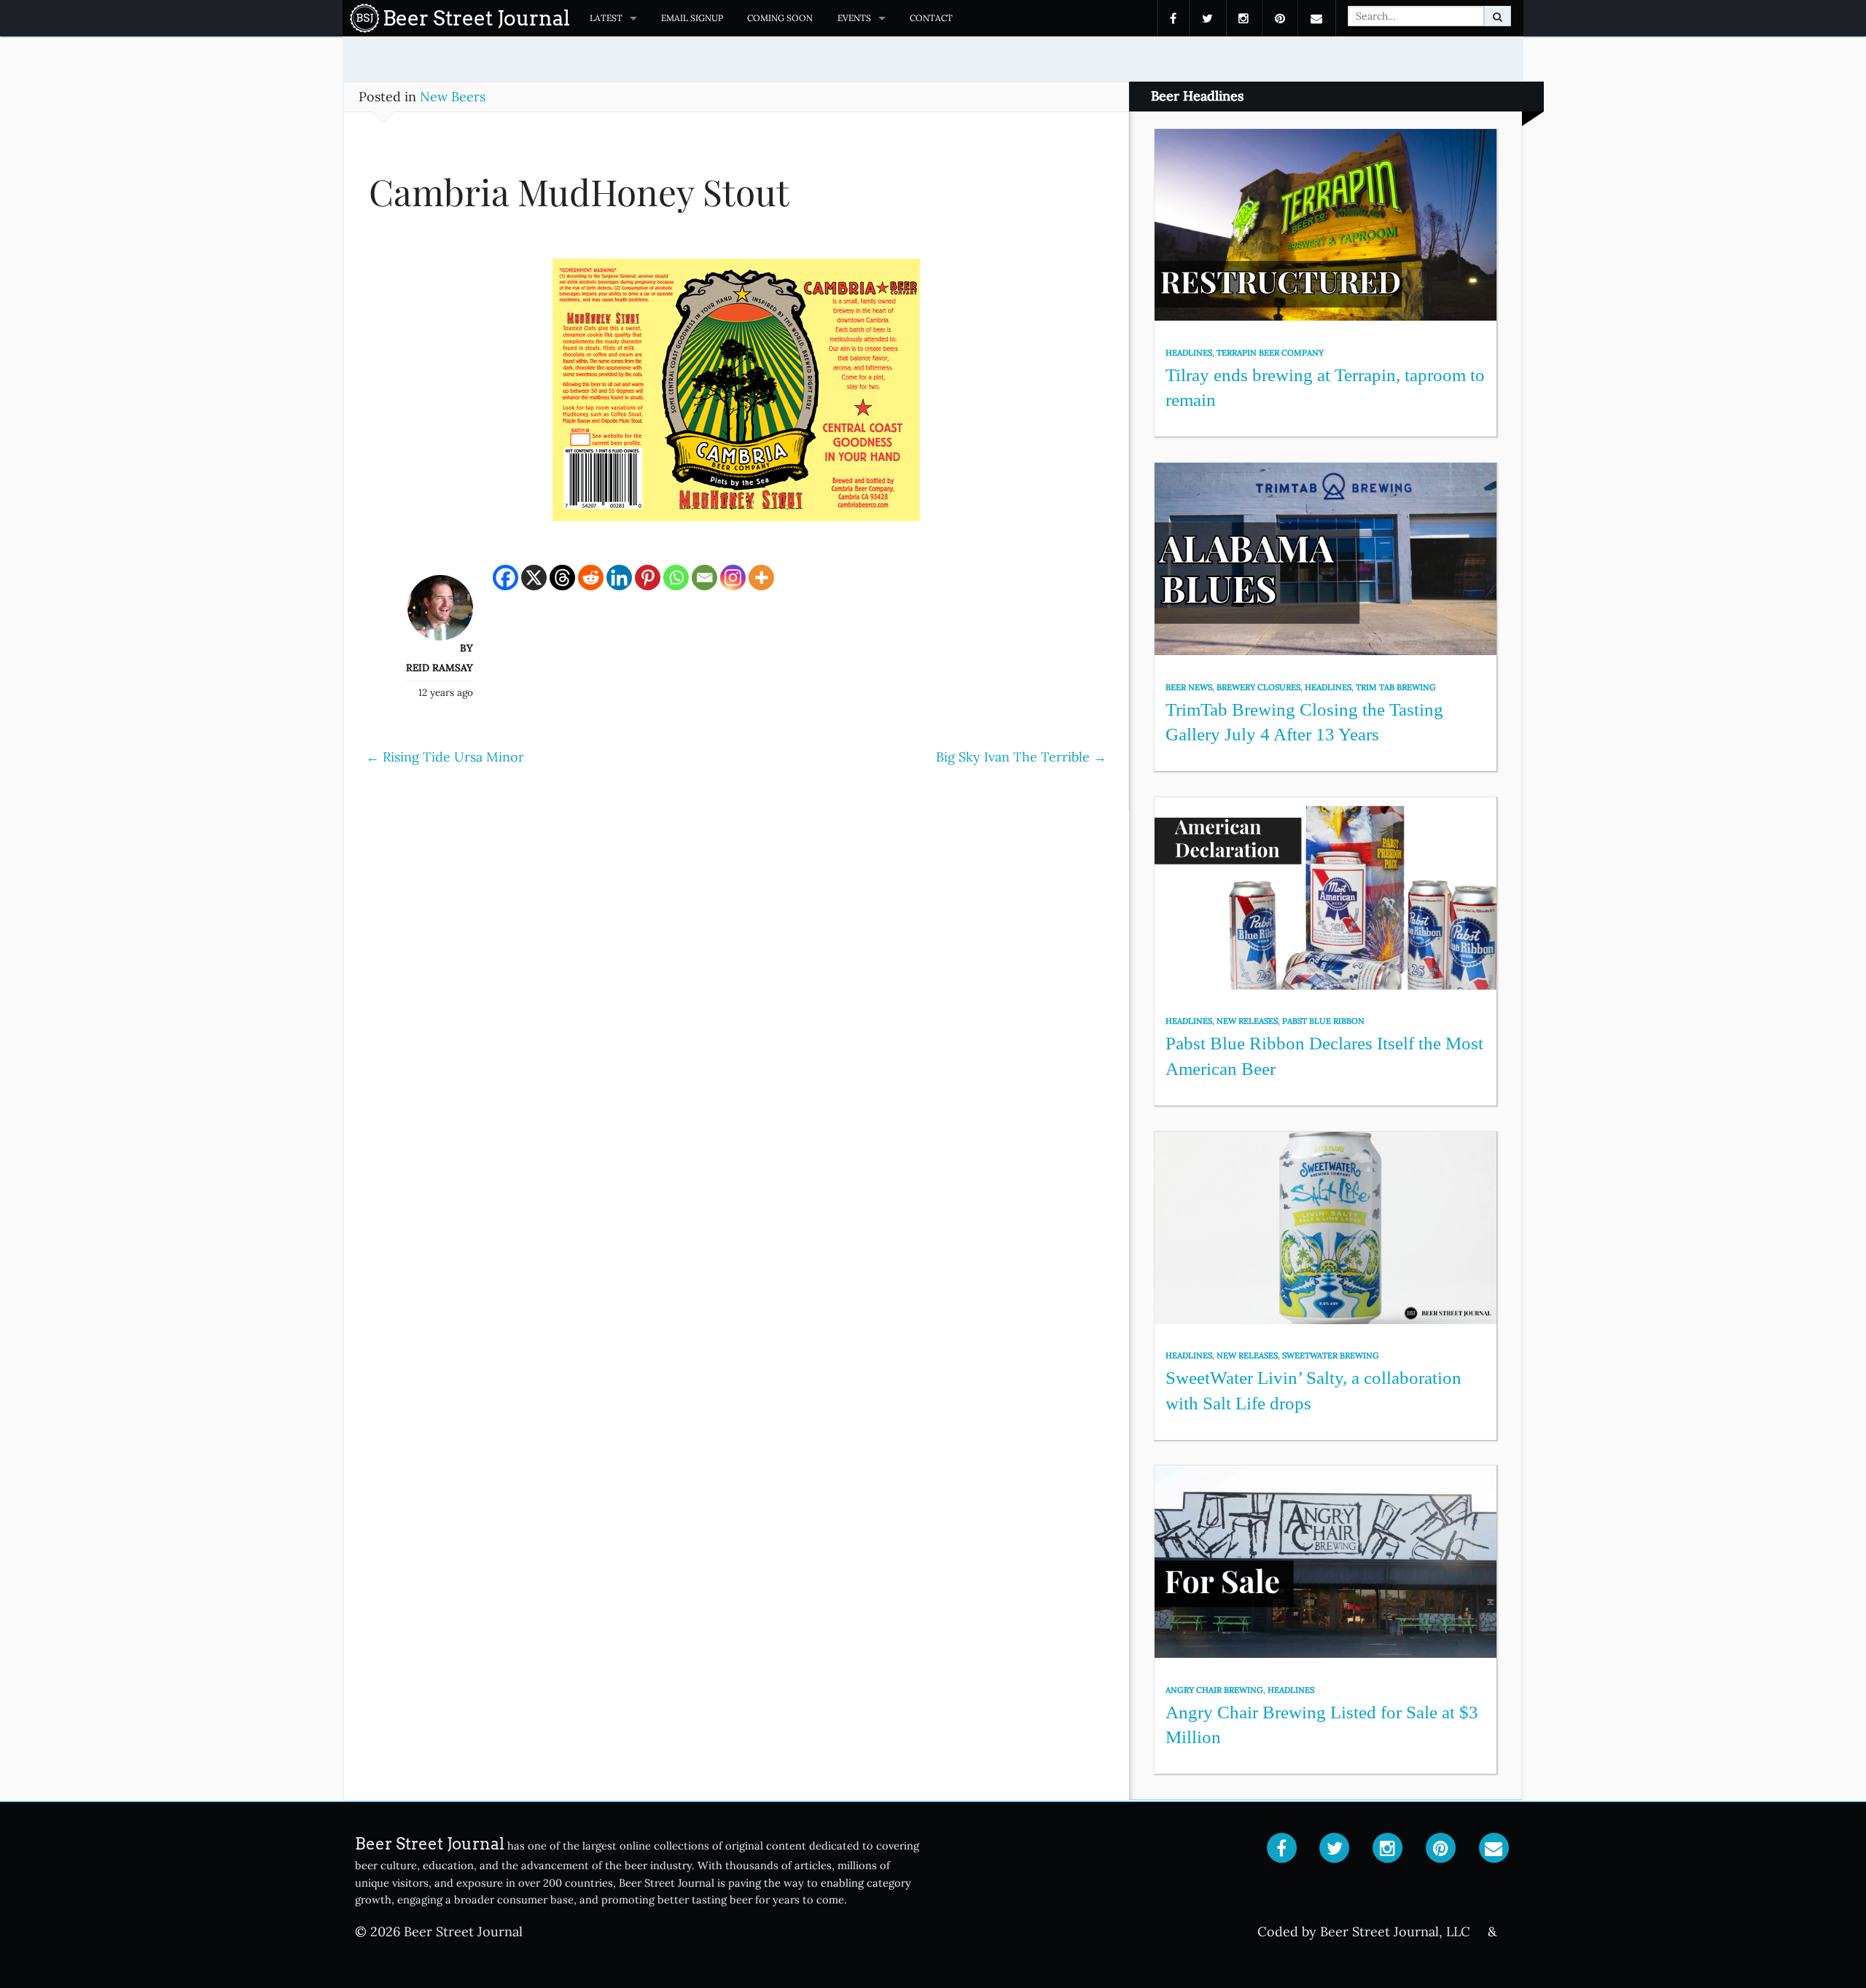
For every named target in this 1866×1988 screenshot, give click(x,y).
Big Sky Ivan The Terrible (1021, 757)
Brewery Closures (1258, 687)
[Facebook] (505, 578)
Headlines (1189, 353)
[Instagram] (733, 578)
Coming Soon (780, 18)
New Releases (1247, 1021)
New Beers (453, 97)
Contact (931, 18)
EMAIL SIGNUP (692, 18)
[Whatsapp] (676, 578)
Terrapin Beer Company (1270, 353)
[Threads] (562, 578)
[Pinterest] (648, 578)
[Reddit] (591, 578)
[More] (761, 578)
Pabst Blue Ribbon (1323, 1021)
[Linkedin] (619, 578)
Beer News (1189, 687)
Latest (606, 18)
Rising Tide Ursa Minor (445, 757)
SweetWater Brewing (1331, 1355)
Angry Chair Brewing (1214, 1690)
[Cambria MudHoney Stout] (736, 397)
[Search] (1498, 16)
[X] (534, 578)
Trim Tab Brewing (1396, 687)
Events (854, 18)
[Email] (704, 578)
